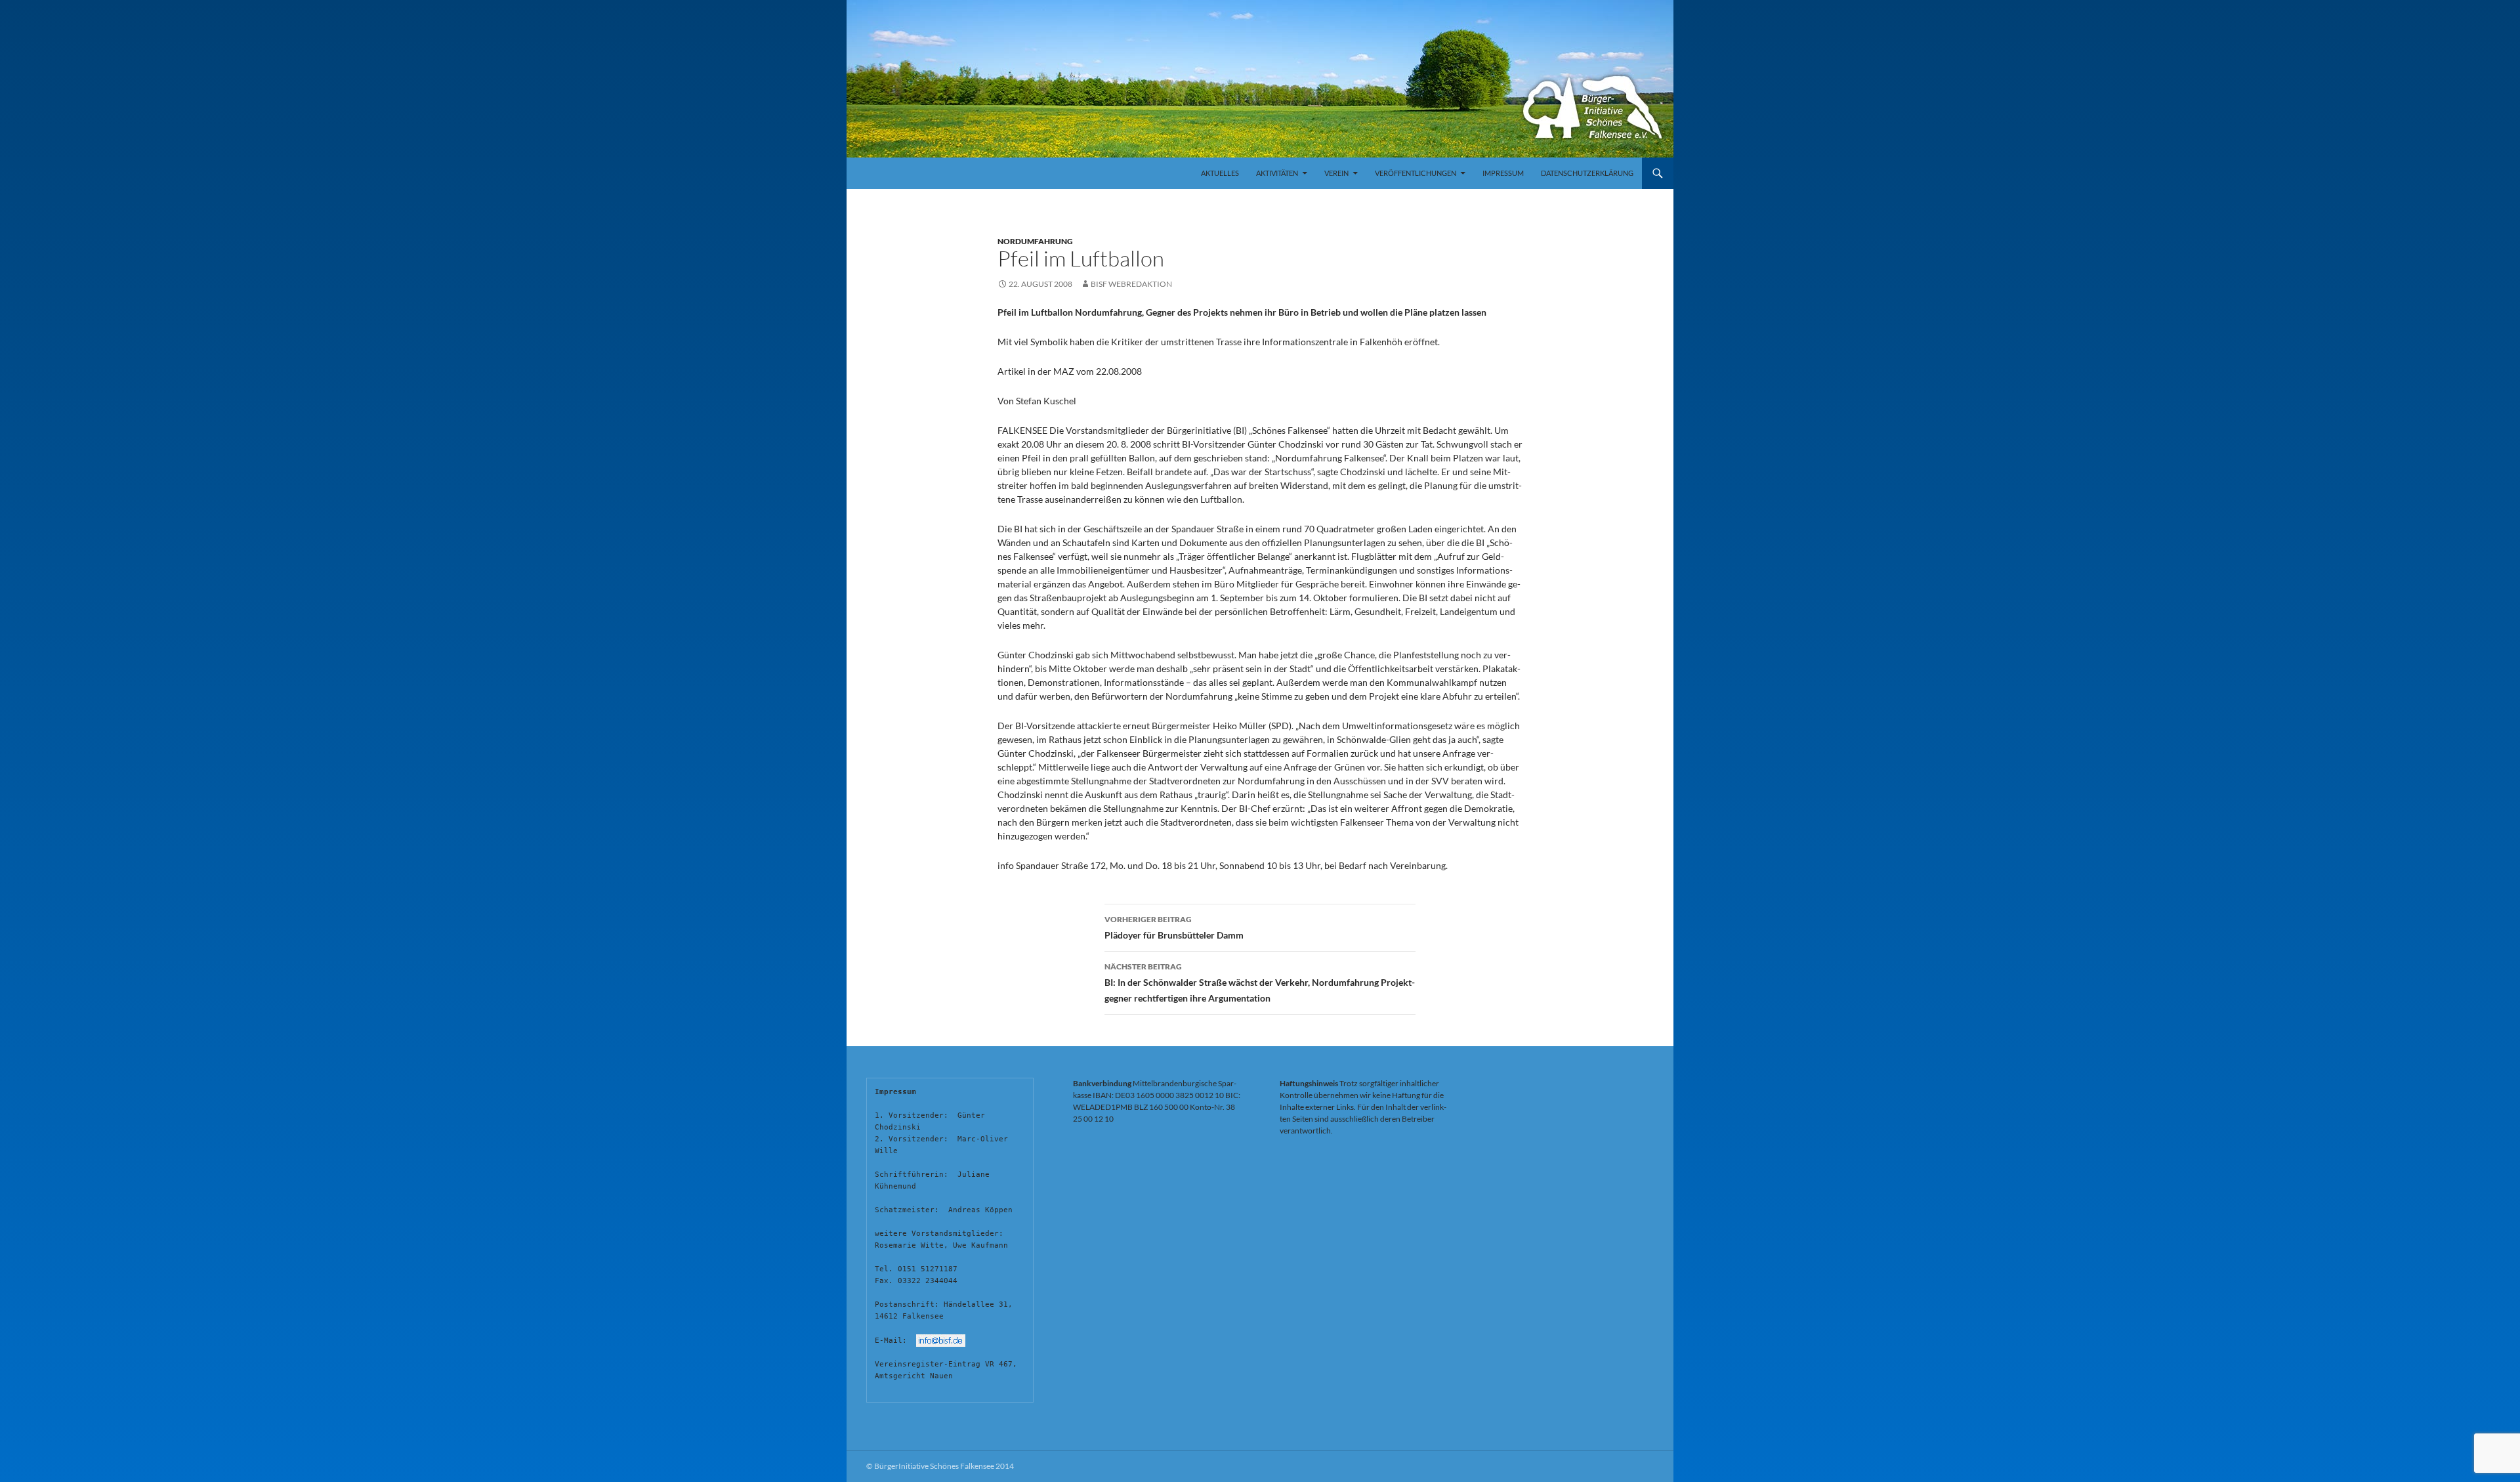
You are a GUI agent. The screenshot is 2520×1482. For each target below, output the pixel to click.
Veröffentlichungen (1416, 173)
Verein (1336, 173)
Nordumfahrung (1035, 241)
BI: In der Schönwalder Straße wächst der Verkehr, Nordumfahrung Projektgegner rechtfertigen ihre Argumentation (1260, 983)
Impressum (1503, 173)
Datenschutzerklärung (1587, 173)
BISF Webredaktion (1131, 284)
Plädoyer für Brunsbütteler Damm (1174, 927)
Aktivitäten (1277, 173)
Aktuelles (1220, 173)
